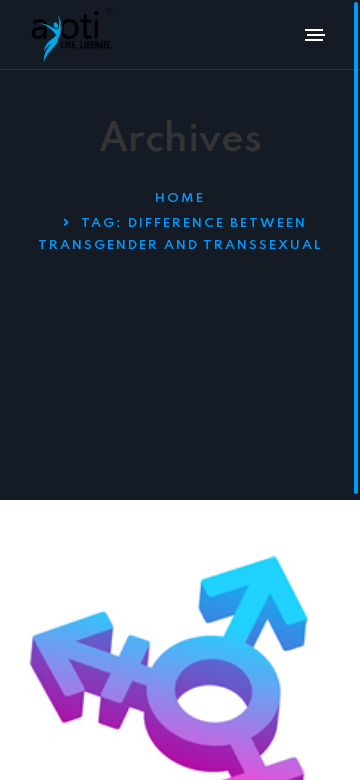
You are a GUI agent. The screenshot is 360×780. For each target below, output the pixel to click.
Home (180, 198)
